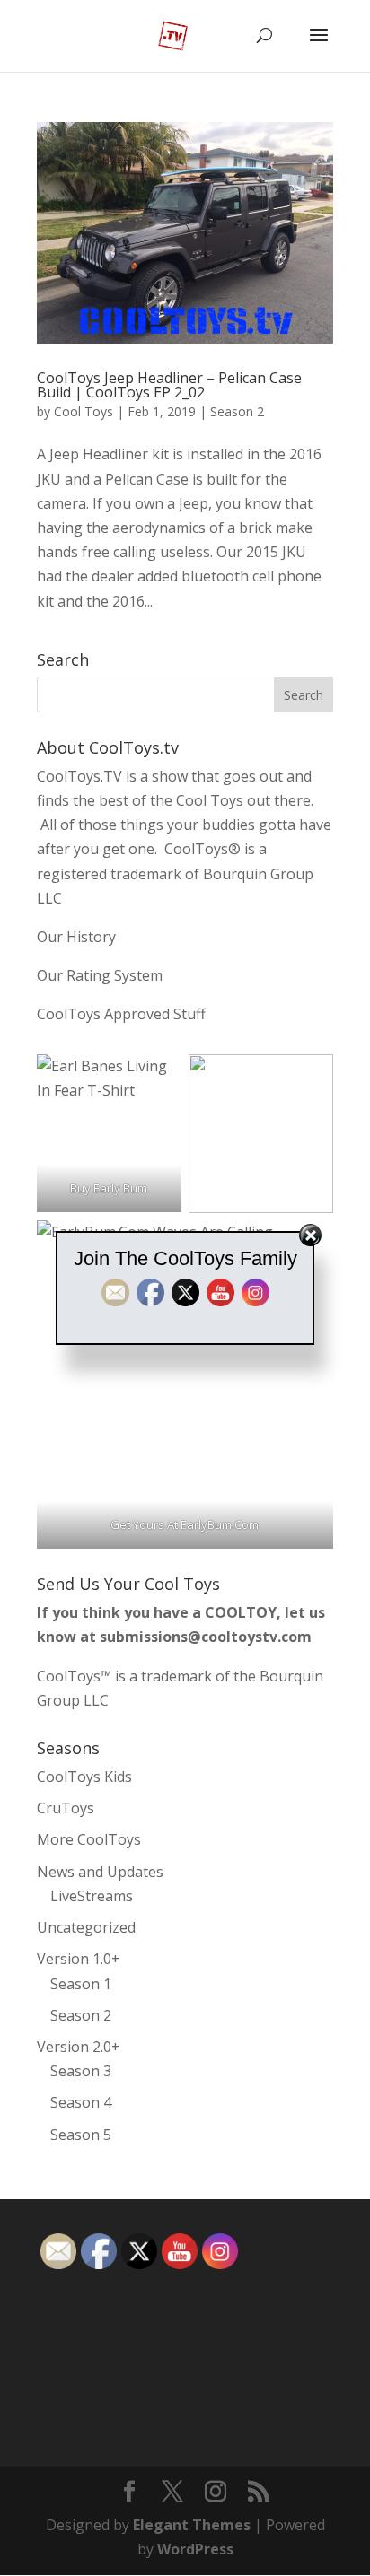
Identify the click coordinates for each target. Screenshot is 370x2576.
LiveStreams (92, 1896)
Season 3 (81, 2071)
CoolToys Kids (84, 1777)
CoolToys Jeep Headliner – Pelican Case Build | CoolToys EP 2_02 (169, 385)
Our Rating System (100, 975)
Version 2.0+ (79, 2047)
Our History (76, 937)
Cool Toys (84, 411)
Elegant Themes (192, 2525)
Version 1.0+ (79, 1959)
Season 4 (81, 2102)
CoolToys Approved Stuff (121, 1014)
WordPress (195, 2549)
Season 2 (237, 411)
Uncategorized (86, 1927)
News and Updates (100, 1872)
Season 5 (81, 2135)
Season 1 (81, 1984)
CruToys (66, 1808)
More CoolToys (89, 1839)
